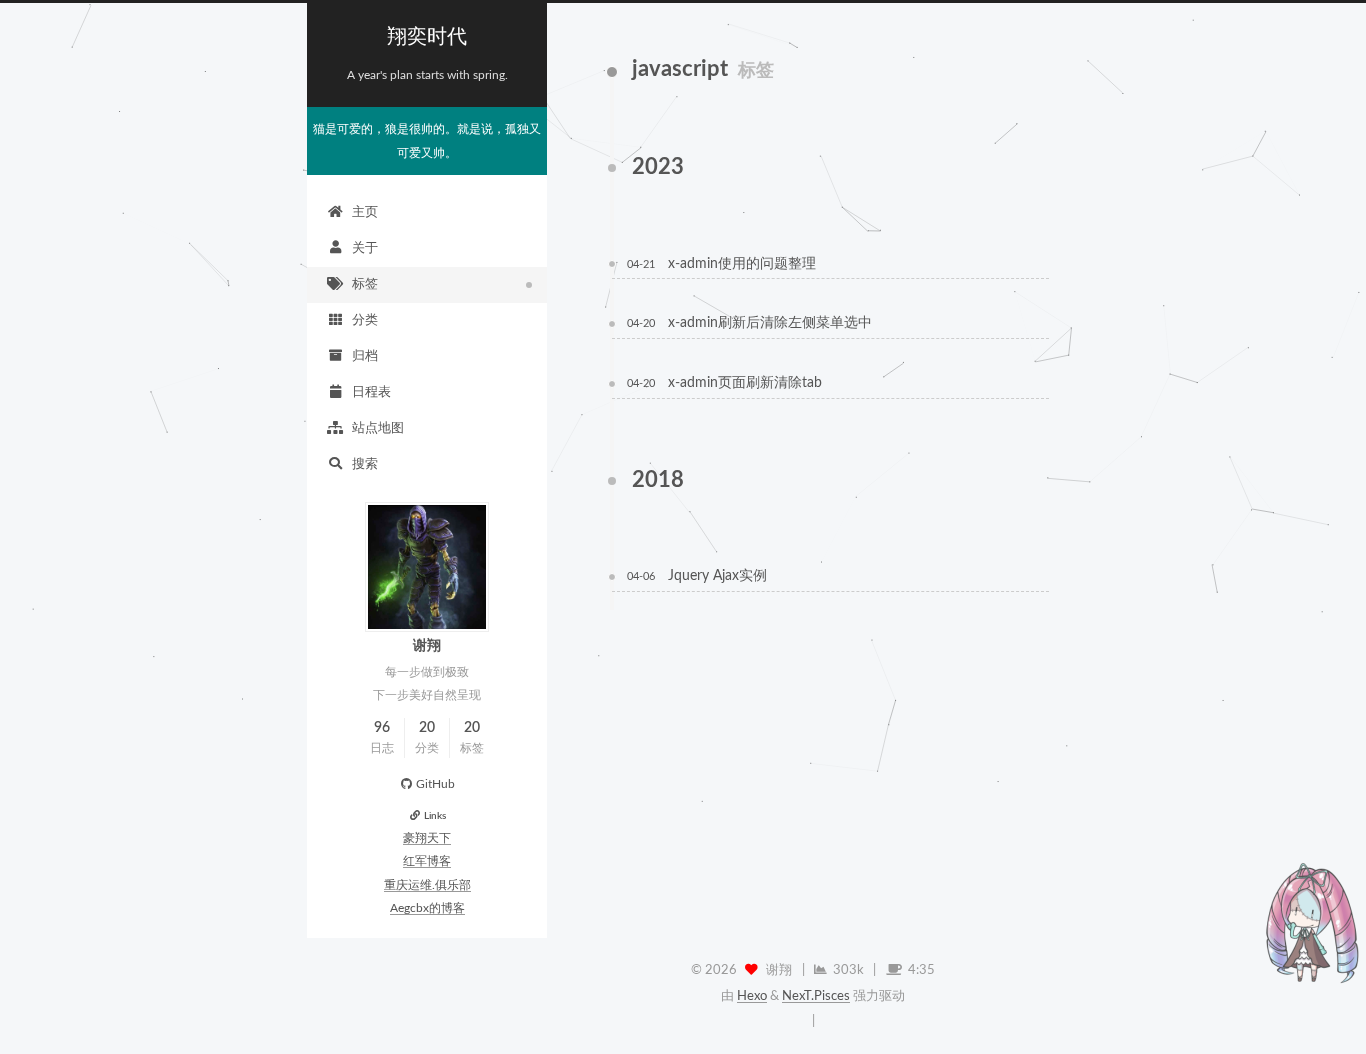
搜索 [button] (365, 464)
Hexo (752, 996)
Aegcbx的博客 (427, 908)
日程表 (371, 392)
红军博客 (427, 861)
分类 (365, 320)
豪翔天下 (427, 838)
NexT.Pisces (816, 996)
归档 (365, 356)
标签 (365, 284)
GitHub (435, 784)
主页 (365, 212)
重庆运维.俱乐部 (427, 885)
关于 (365, 248)
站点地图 (378, 428)
